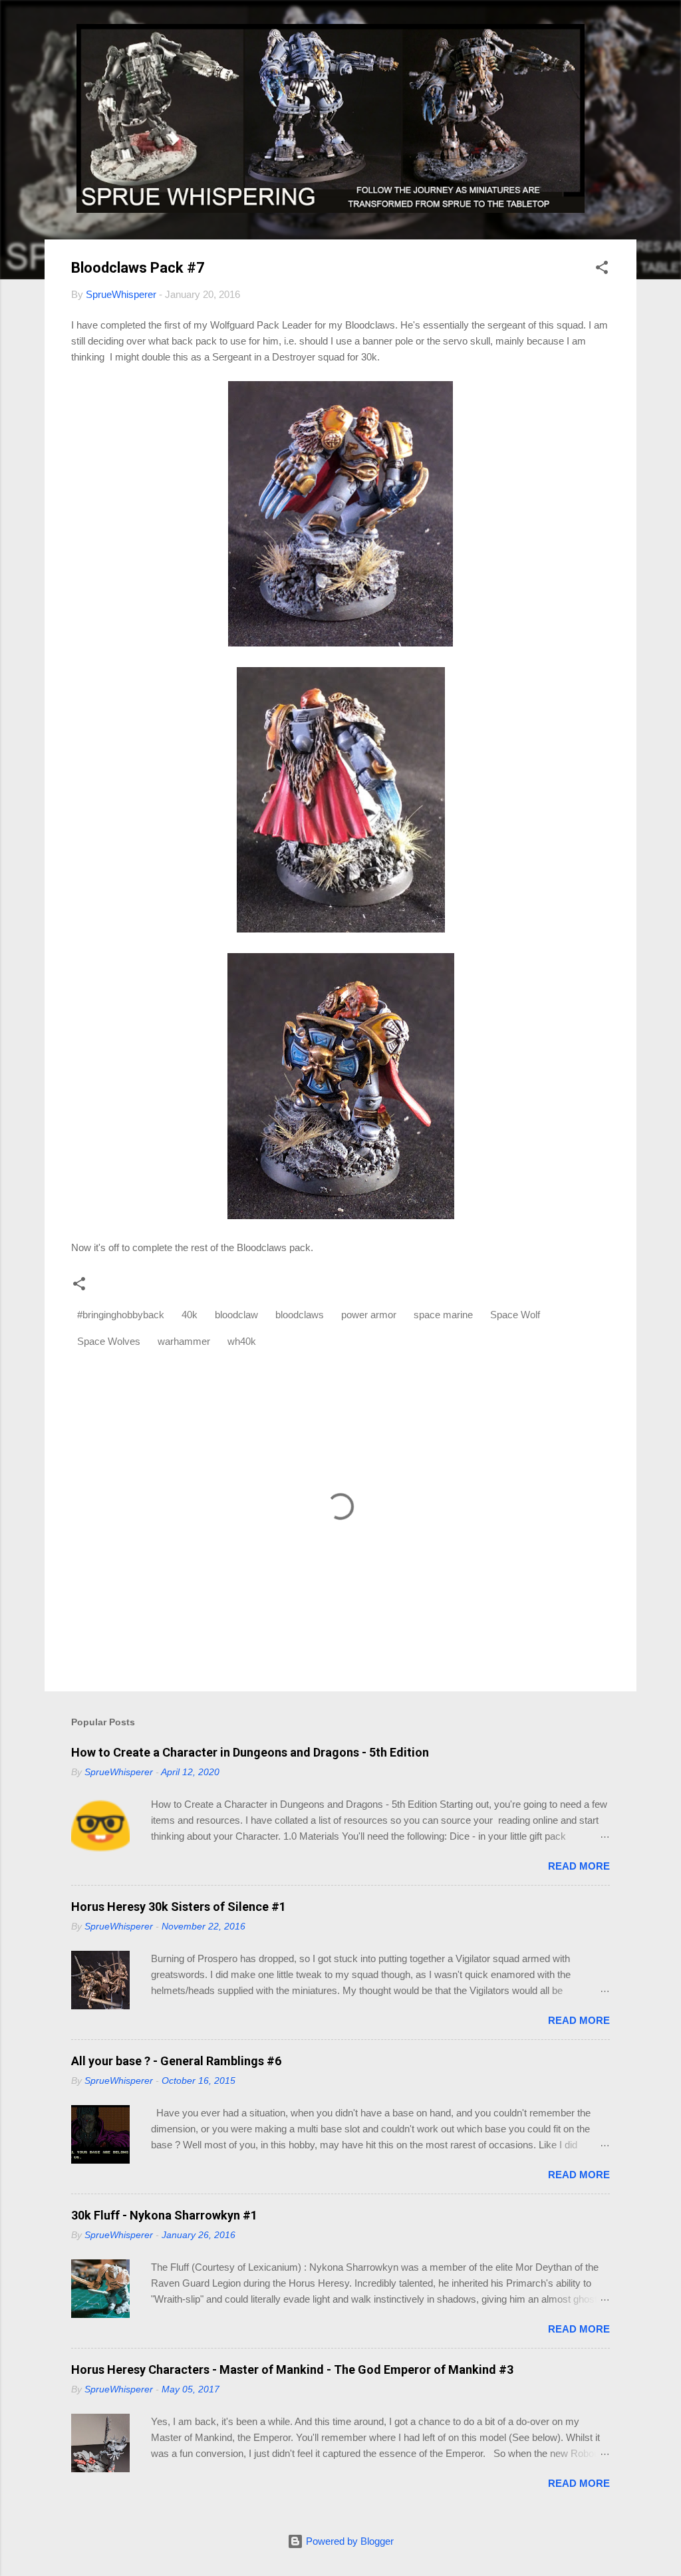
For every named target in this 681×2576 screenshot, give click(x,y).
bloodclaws (300, 1315)
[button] (602, 270)
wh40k (242, 1341)
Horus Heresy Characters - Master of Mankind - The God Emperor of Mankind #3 (292, 2369)
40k (190, 1315)
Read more (579, 1866)
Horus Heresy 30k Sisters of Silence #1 (179, 1907)
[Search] (628, 36)
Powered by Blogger (348, 2541)
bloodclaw (236, 1315)
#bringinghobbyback (121, 1315)
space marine (443, 1315)
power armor (369, 1315)
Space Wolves (109, 1341)
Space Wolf (515, 1315)
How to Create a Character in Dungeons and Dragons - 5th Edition (250, 1752)
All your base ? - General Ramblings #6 (176, 2061)
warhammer (184, 1341)
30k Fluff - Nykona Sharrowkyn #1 (164, 2215)
